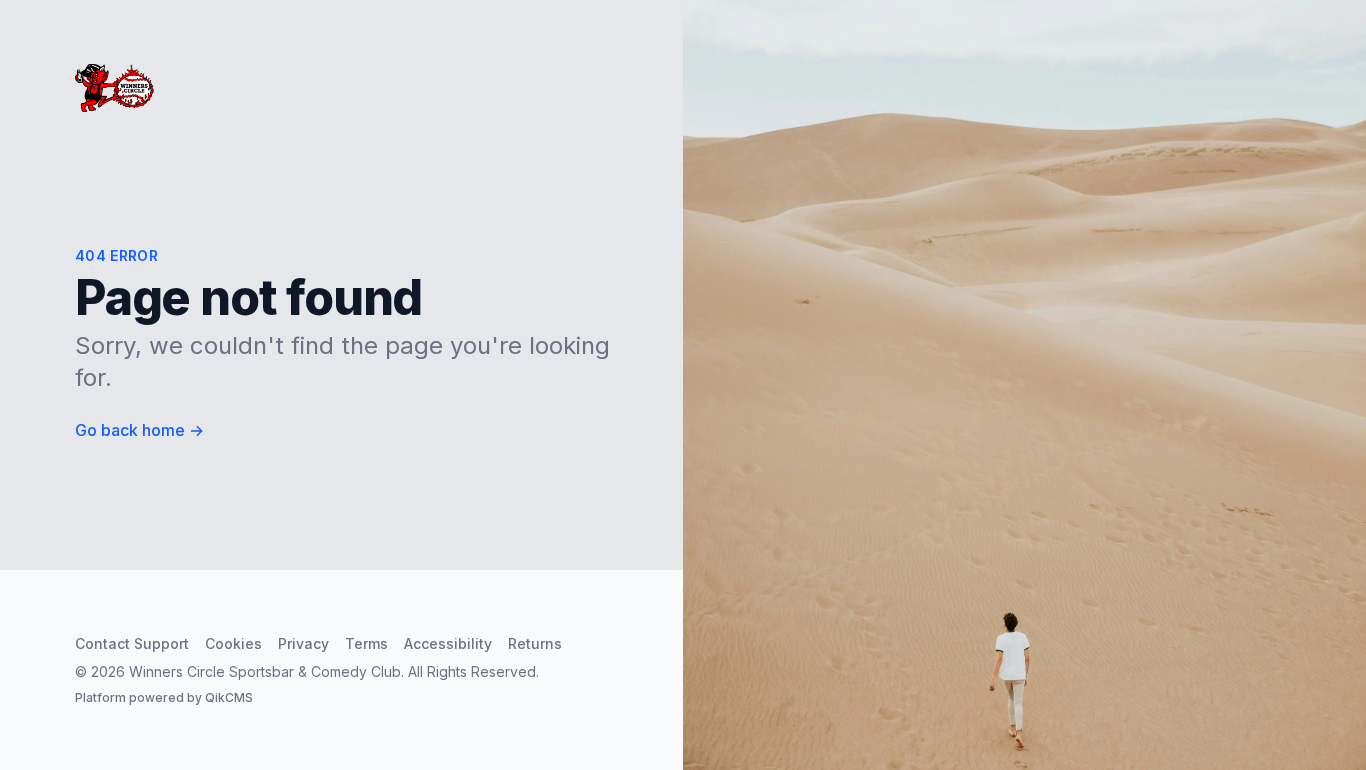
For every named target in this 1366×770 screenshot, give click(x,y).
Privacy (303, 643)
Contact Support (132, 643)
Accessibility (448, 643)
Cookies (233, 643)
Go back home (139, 430)
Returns (535, 643)
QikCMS (229, 697)
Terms (366, 643)
